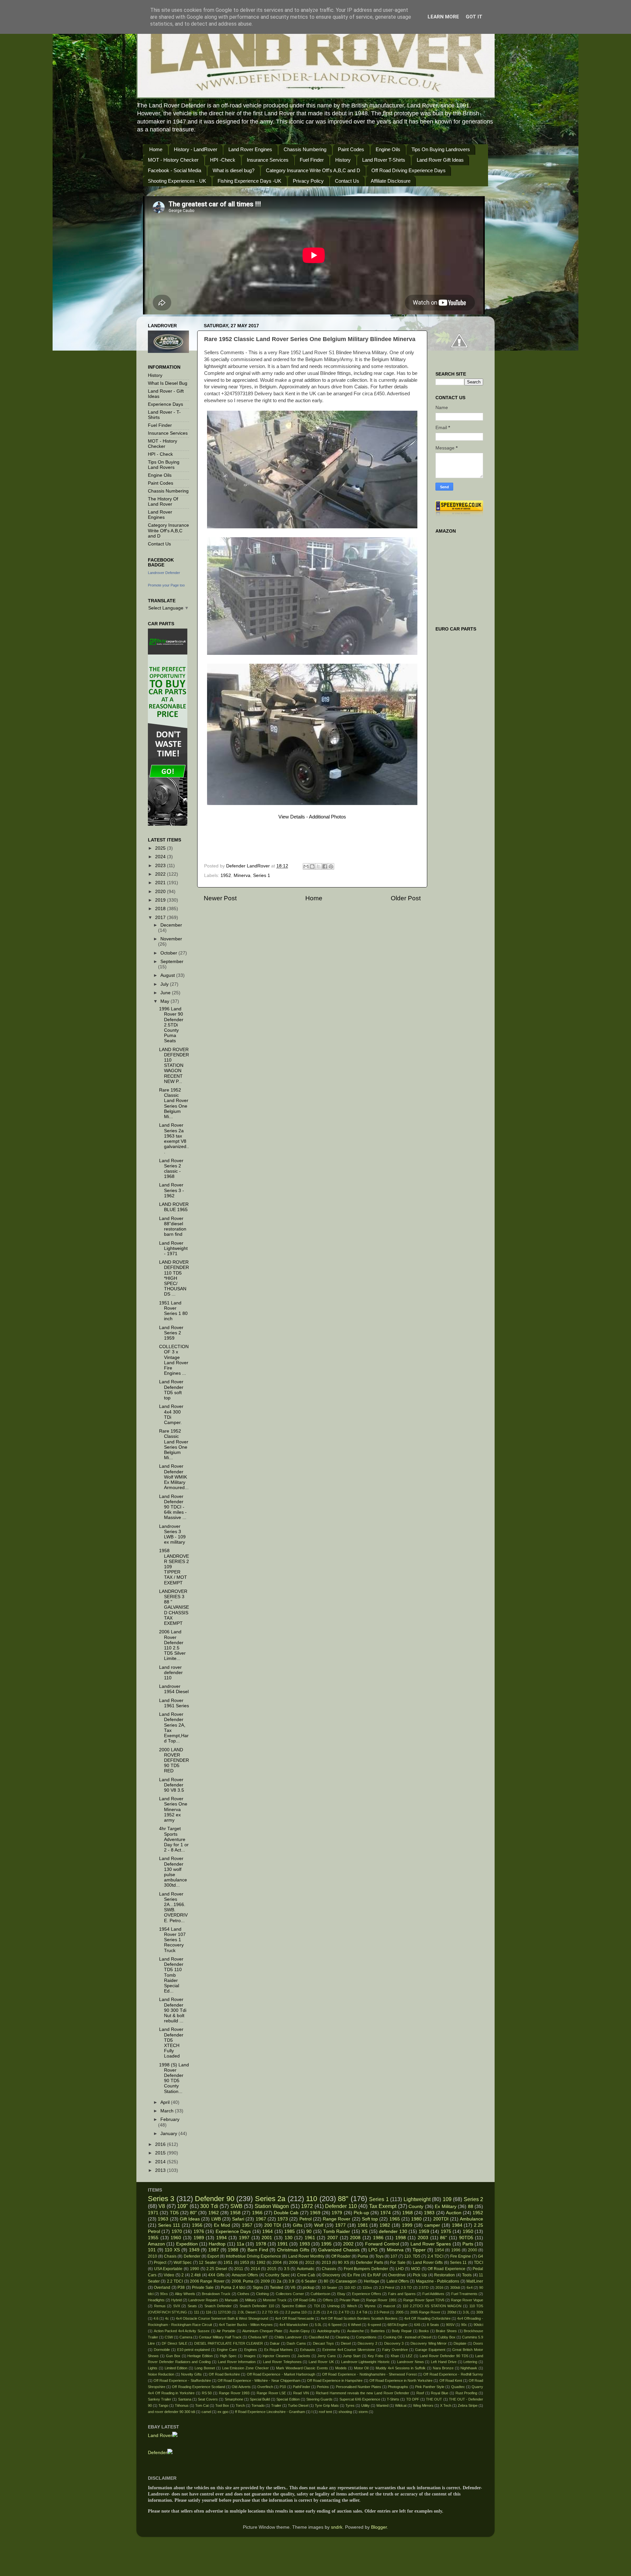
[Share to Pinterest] (331, 866)
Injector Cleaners (276, 2356)
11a (240, 2244)
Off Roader (341, 2256)
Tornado (258, 2405)
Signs (258, 2288)
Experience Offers (367, 2294)
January (169, 2134)
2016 (161, 2144)
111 (197, 2312)
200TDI (441, 2219)
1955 (153, 2238)
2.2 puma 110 (296, 2312)
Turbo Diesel (298, 2405)
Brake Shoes (446, 2331)
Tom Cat (202, 2405)
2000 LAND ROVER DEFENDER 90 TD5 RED (174, 1760)
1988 (233, 2250)
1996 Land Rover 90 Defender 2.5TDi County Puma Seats (171, 1025)
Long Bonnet (205, 2368)
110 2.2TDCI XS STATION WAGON (432, 2306)
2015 (161, 2153)
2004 (277, 2263)
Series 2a (270, 2199)
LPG (373, 2250)
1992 (261, 2263)
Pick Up (420, 2275)
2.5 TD (406, 2288)
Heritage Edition (200, 2356)
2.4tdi (196, 2275)
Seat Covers (208, 2399)
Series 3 (161, 2199)
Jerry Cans (327, 2356)
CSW (169, 2337)
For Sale (398, 2263)
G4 (480, 2256)
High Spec (228, 2356)
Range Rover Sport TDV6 (424, 2300)
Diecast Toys (324, 2343)
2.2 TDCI (175, 2281)
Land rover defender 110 (171, 1673)
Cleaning (342, 2337)
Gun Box (173, 2356)
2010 (152, 2256)
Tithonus (182, 2405)
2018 (161, 909)
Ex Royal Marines (279, 2350)
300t (480, 2312)
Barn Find (258, 2250)
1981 (363, 2225)
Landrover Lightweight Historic (366, 2362)
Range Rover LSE (271, 2393)
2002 (348, 2244)
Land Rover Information (237, 2362)
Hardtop (217, 2244)
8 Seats (433, 2325)
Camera (186, 2337)
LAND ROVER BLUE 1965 (174, 1207)
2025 (161, 848)
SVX (177, 2306)
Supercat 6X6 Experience (360, 2399)
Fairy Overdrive (395, 2350)
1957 (247, 2225)
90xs (164, 2294)
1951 (228, 2263)
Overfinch (265, 2387)
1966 (257, 2213)
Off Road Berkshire (224, 2374)
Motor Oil (361, 2368)
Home (156, 149)
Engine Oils (388, 149)
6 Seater (309, 2281)
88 (471, 2207)
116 (209, 2312)
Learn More (443, 17)
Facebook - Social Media (175, 170)
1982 (385, 2225)
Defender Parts (369, 2263)
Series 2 (473, 2199)
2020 (161, 892)
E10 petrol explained (194, 2350)
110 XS (172, 2250)
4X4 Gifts (216, 2275)
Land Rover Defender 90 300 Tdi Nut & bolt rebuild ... (173, 2010)
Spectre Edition (294, 2306)
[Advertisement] (319, 842)
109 (447, 2199)
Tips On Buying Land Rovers (164, 465)
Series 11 (458, 2263)
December (171, 925)
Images (250, 2356)
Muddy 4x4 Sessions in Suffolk (401, 2368)
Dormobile (162, 2350)
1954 (439, 2250)
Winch (352, 2306)
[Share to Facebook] (325, 866)
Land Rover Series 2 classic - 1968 (171, 1169)
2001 (267, 2238)
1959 (424, 2231)
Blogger (379, 2527)
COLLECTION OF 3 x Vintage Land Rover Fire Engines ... (174, 1360)
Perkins (323, 2387)
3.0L (466, 2312)
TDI (317, 2306)
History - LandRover (196, 149)
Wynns (370, 2306)
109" (183, 2206)
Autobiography (329, 2331)
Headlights (156, 2300)
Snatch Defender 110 (257, 2306)
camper (432, 2225)
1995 (326, 2244)
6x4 (470, 2288)
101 (152, 2250)
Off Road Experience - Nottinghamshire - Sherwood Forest (369, 2374)
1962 (214, 2213)
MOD (416, 2269)
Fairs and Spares (402, 2294)
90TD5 (466, 2238)
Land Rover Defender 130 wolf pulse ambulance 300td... (173, 1872)
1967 (261, 2219)
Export (213, 2256)
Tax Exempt (383, 2206)
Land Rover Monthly (306, 2256)
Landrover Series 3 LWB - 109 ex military (172, 1534)
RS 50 (207, 2393)
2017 (161, 918)
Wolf (319, 2225)
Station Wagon (272, 2206)
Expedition (187, 2244)
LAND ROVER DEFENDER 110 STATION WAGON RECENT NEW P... (174, 1066)
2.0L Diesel (246, 2312)
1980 (416, 2219)
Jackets (304, 2356)
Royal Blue (440, 2393)
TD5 (174, 2213)
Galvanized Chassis (339, 2250)
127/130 (224, 2312)
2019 (161, 900)
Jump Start (352, 2356)
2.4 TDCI (435, 2256)
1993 (305, 2244)
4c (167, 2318)
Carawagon (346, 2281)
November (171, 939)
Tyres (350, 2405)
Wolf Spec (183, 2263)
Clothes (243, 2294)
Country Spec (278, 2275)
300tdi (455, 2288)
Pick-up (361, 2213)
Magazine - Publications (438, 2281)
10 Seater (329, 2288)
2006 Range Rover (207, 2281)
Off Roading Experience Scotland (199, 2387)
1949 (194, 2250)
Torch (240, 2405)
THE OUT (434, 2399)
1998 (401, 2238)
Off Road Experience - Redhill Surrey (453, 2374)
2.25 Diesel (217, 2269)
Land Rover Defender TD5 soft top (171, 1390)
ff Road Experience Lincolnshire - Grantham (270, 2412)
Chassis (329, 2269)
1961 (310, 2238)
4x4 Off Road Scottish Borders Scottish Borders (359, 2318)
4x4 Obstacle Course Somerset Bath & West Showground (222, 2318)
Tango (163, 2405)
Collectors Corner (290, 2294)
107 (394, 2256)
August (168, 975)
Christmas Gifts (293, 2250)
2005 (400, 2312)
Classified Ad (319, 2337)
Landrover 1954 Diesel (174, 1689)
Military (251, 2300)
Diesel (346, 2343)
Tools (467, 2275)
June (166, 993)
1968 (408, 2213)
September (172, 962)
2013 (161, 2170)
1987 (214, 2250)
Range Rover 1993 (234, 2393)
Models (341, 2368)
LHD (400, 2269)
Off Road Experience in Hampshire (335, 2380)
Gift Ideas (190, 2219)
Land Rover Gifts (428, 2263)
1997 (244, 2238)
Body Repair (402, 2331)
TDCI (479, 2263)
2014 (161, 2162)
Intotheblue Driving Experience (253, 2256)
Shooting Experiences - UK (177, 181)
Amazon (156, 2244)
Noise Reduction (161, 2374)
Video (169, 2275)
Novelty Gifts (191, 2374)
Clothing (262, 2294)
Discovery (331, 2275)
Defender (192, 2256)
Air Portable (226, 2331)
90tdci (478, 2325)
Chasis (170, 2256)
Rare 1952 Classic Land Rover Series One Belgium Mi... (174, 1103)
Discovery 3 (394, 2343)
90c (464, 2325)
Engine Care (227, 2350)
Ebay (341, 2294)
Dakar (275, 2343)
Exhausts (308, 2350)
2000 (473, 2250)
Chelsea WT (258, 2337)
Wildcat (401, 2405)
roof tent (325, 2412)
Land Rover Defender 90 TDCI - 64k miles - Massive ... (173, 1507)
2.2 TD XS (270, 2312)
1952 (226, 875)
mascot (389, 2306)
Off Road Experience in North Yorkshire (401, 2380)
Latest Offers (398, 2281)
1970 (177, 2231)
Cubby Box (447, 2337)
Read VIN (301, 2393)
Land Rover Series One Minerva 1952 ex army (173, 1809)
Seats (192, 2306)
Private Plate (350, 2300)
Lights (153, 2368)
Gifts (298, 2225)
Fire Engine (461, 2256)
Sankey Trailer (160, 2399)
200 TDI (273, 2225)
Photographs (398, 2387)
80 (326, 2281)
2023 (161, 866)
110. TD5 (412, 2256)
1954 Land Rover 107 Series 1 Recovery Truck (172, 1940)
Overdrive (397, 2275)
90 (309, 2231)
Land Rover (160, 2436)
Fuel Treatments (464, 2294)
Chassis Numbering (305, 149)
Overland (162, 2288)
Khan (395, 2356)
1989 (199, 2238)
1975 (446, 2231)
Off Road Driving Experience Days (409, 170)
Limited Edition (176, 2368)
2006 (293, 2263)
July (165, 984)
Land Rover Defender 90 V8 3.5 (172, 1785)
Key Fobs (376, 2356)
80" (193, 2213)
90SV (450, 2325)
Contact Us (347, 181)
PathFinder (302, 2387)
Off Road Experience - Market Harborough (281, 2374)
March (168, 2111)
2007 (333, 2238)
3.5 (287, 2269)
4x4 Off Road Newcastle (295, 2318)
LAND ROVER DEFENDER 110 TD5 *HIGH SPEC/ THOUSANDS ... (174, 1278)
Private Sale (203, 2288)
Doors (478, 2343)
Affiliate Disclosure (391, 181)
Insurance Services (268, 160)
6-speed (374, 2325)
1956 (197, 2225)
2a (279, 2281)
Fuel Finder (312, 160)
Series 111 (169, 2225)
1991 (283, 2244)
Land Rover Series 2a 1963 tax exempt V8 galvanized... (174, 1138)
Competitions (366, 2337)
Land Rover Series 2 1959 (171, 1333)
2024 (161, 857)
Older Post (406, 898)
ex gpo (223, 2412)
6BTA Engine (397, 2325)
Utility (365, 2405)
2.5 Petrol (381, 2312)
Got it (474, 17)
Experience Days (165, 404)
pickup (309, 2288)
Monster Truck (275, 2300)
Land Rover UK (321, 2362)
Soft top (370, 2219)
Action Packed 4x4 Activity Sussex (182, 2331)
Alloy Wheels (185, 2294)
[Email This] (306, 866)
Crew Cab (306, 2275)
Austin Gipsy (300, 2331)
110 (312, 2199)
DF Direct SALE (175, 2343)
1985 (290, 2231)
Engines (251, 2350)
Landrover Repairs (203, 2300)
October (169, 953)
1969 (315, 2213)
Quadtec (458, 2387)
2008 (355, 2238)
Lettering (470, 2362)
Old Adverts (241, 2387)
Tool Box (222, 2405)
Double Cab (286, 2213)
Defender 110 (341, 2206)
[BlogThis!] (312, 866)
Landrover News (410, 2362)
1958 (235, 2213)
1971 (153, 2213)
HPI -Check (223, 160)
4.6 (156, 2318)
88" (343, 2199)
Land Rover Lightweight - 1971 (173, 1248)
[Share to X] (318, 866)
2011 (239, 2269)
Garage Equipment (430, 2350)
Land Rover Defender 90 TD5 (444, 2356)
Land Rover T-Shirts (384, 160)
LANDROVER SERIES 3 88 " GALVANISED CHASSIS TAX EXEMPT (174, 1607)
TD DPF (413, 2399)
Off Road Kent (451, 2380)
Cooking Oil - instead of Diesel (407, 2337)
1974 (386, 2213)
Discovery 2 (367, 2343)
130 (289, 2238)
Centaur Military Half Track (220, 2337)
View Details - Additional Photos (312, 817)
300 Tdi (209, 2206)
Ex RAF (374, 2275)
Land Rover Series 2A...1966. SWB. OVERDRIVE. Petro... (173, 1907)
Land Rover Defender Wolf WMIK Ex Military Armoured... (174, 1477)
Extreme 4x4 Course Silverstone (349, 2350)
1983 (429, 2213)
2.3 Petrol (386, 2288)
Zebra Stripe (468, 2405)
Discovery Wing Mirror (429, 2343)
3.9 (291, 2281)
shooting (345, 2412)
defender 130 (393, 2231)
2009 (265, 2281)
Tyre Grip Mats (327, 2405)
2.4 (329, 2312)
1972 (307, 2206)
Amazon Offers (245, 2275)
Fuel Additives (433, 2294)
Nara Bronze (443, 2368)
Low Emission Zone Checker (245, 2368)
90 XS (343, 2263)
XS (364, 2231)
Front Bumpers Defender (366, 2269)
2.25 (317, 2312)
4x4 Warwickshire (294, 2325)
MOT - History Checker (173, 160)
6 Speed (335, 2325)
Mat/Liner (475, 2281)
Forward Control (382, 2244)
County (416, 2207)
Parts (468, 2244)
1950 (468, 2231)
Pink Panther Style (430, 2387)
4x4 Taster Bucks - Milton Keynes (246, 2325)
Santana (185, 2399)
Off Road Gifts (305, 2300)
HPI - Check (160, 454)
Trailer (276, 2405)
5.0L (318, 2325)
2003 (423, 2238)
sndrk (337, 2527)
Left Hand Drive (444, 2362)
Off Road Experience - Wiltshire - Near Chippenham (259, 2380)
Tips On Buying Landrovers (441, 149)
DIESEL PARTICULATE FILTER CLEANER (229, 2343)
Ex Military (445, 2207)
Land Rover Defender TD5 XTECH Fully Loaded (171, 2043)
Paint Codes (351, 149)
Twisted (277, 2288)
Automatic (306, 2269)
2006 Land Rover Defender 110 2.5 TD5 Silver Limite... (172, 1645)
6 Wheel (354, 2325)
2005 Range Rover (425, 2312)
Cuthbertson (320, 2294)
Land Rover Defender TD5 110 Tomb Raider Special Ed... (171, 1975)
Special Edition (288, 2399)
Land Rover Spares (431, 2244)
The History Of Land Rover (163, 502)
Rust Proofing (467, 2393)
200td (452, 2312)
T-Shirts (393, 2399)
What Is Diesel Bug (168, 383)
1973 (283, 2219)
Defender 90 (214, 2199)
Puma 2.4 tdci (233, 2288)
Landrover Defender (164, 573)
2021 (161, 883)
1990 (195, 2269)
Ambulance (471, 2219)
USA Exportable (168, 2269)
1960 (176, 2238)
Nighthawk (469, 2368)
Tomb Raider (337, 2231)
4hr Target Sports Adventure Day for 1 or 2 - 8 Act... (174, 1839)
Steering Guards (319, 2399)
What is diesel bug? (234, 170)
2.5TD (424, 2288)
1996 (456, 2250)
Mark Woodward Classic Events (302, 2368)
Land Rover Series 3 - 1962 (172, 1190)
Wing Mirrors (423, 2405)
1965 (395, 2219)
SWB (236, 2206)
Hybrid (176, 2300)
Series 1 (262, 875)
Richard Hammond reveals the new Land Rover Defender (362, 2393)
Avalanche (355, 2331)
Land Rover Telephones (282, 2362)
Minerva (242, 875)
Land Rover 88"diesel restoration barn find (173, 1227)
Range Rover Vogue (467, 2300)
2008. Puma (243, 2281)
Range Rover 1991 (381, 2300)
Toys (379, 2256)
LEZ (409, 2356)
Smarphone (234, 2399)
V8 (162, 2206)
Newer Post (220, 898)
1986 (378, 2238)
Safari (238, 2219)
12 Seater (208, 2263)
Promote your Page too (166, 585)
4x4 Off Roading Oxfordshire (427, 2318)
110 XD (350, 2288)
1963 (163, 2219)
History (343, 160)
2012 (310, 2263)
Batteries (378, 2331)
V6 (293, 2288)
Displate (460, 2343)
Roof (420, 2393)
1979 (337, 2213)
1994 (222, 2238)
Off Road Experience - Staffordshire (182, 2380)
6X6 (417, 2325)
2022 (161, 874)
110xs (367, 2288)
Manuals (232, 2300)
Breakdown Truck (216, 2294)
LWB (216, 2219)
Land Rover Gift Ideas (440, 160)
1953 (245, 2263)
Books (424, 2331)
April (166, 2102)
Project (160, 2263)
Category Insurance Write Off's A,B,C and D (313, 170)
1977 (340, 2225)
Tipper (419, 2250)
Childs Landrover (288, 2337)
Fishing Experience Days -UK (249, 181)
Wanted (382, 2405)
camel (206, 2412)
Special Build (260, 2399)
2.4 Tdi (362, 2312)
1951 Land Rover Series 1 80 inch (173, 1311)
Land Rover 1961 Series (174, 1703)
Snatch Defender (218, 2306)
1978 (261, 2244)
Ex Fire (354, 2275)
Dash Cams (296, 2343)
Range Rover (337, 2219)
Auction (454, 2213)
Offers (328, 2300)
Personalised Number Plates (359, 2387)
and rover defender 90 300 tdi (171, 2412)
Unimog (333, 2306)
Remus (160, 2306)
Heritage (372, 2281)
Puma (363, 2256)
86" (444, 2238)
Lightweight (417, 2199)
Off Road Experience (446, 2269)
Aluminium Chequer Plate (262, 2331)
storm (363, 2412)
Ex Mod (222, 2225)
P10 (283, 2387)
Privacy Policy (308, 181)
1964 (268, 2231)
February (170, 2119)
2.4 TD (344, 2312)
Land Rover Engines (250, 149)
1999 (407, 2225)
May (165, 1001)
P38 (181, 2288)
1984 (457, 2225)
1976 (199, 2231)
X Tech (446, 2405)
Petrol (305, 2219)
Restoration (444, 2275)
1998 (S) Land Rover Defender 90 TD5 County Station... (174, 2078)
